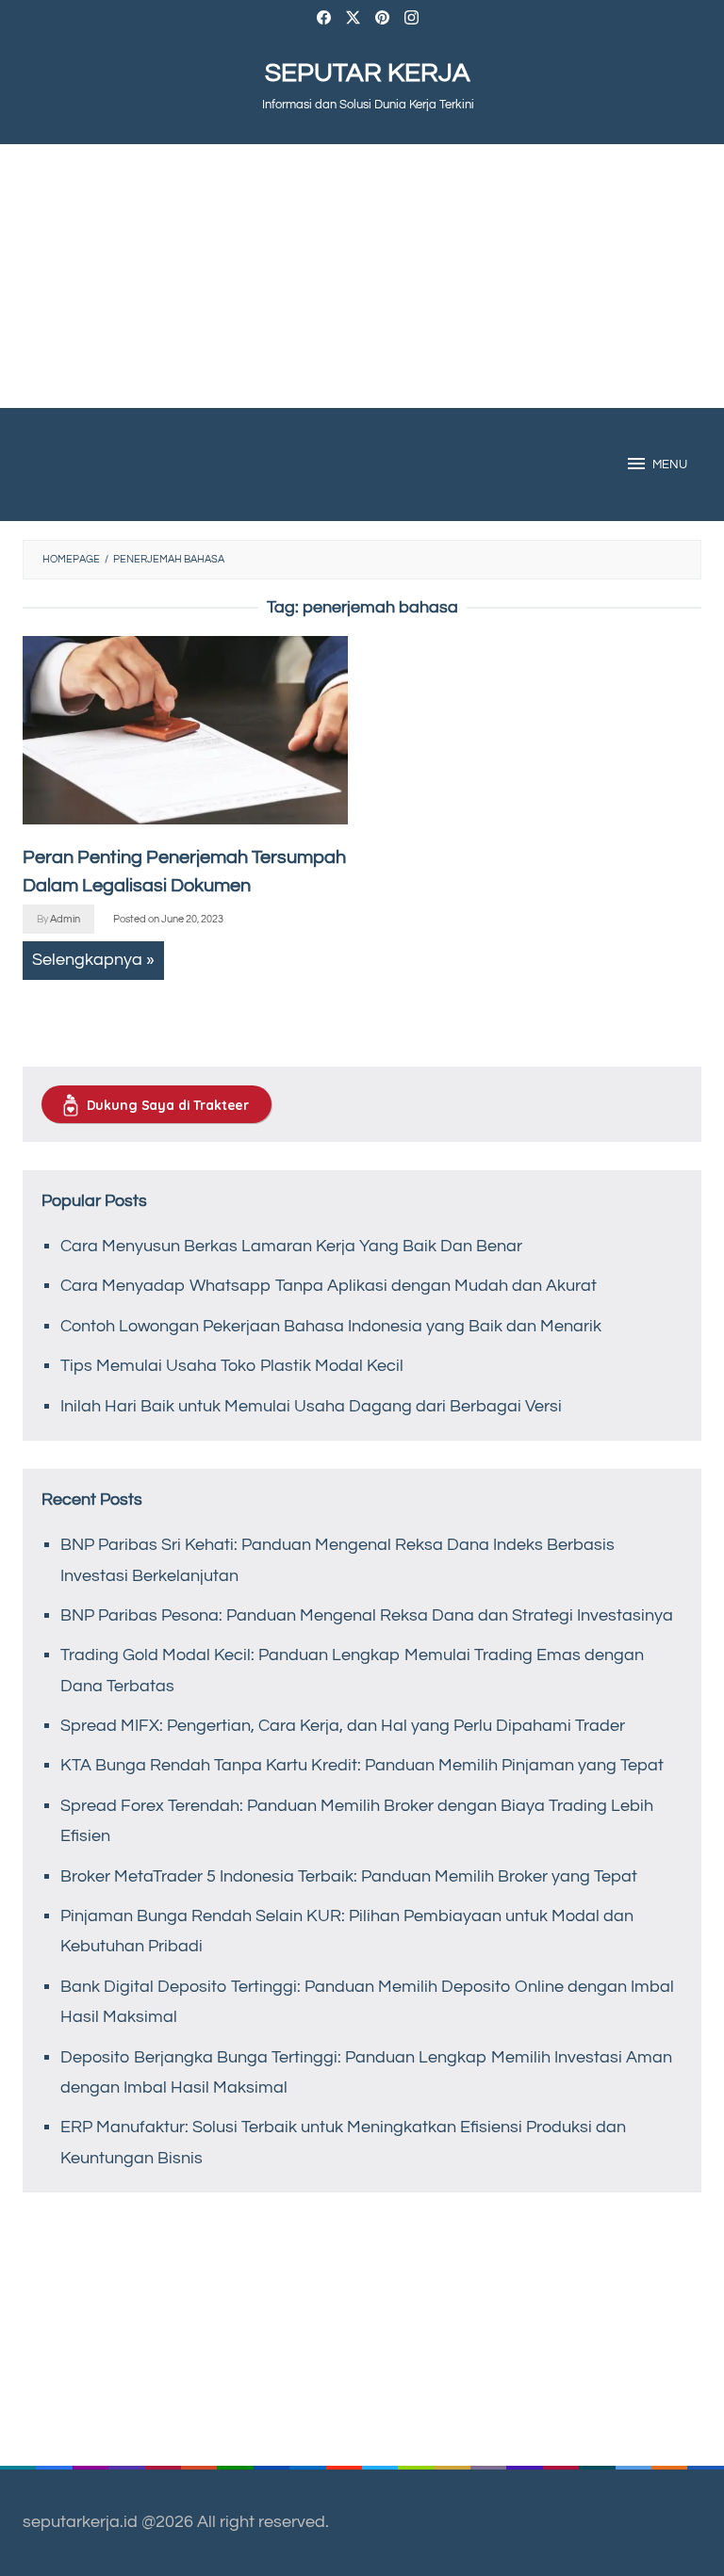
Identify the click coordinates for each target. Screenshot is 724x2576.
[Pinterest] (382, 20)
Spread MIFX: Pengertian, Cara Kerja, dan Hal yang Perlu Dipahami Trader (343, 1726)
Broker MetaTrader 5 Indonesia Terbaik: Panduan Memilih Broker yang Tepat (349, 1876)
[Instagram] (411, 20)
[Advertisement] (362, 276)
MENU (670, 465)
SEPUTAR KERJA (368, 73)
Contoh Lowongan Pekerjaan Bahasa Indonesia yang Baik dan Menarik (331, 1326)
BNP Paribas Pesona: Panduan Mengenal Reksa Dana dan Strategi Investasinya (367, 1615)
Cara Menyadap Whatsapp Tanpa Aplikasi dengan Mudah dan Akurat (329, 1286)
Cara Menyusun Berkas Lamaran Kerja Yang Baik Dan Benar (291, 1246)
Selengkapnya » (93, 960)
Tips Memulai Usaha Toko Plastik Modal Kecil (232, 1366)
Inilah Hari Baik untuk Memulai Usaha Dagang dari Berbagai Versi (311, 1406)
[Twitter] (353, 20)
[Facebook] (324, 20)
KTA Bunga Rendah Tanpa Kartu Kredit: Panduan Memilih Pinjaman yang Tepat (362, 1765)
